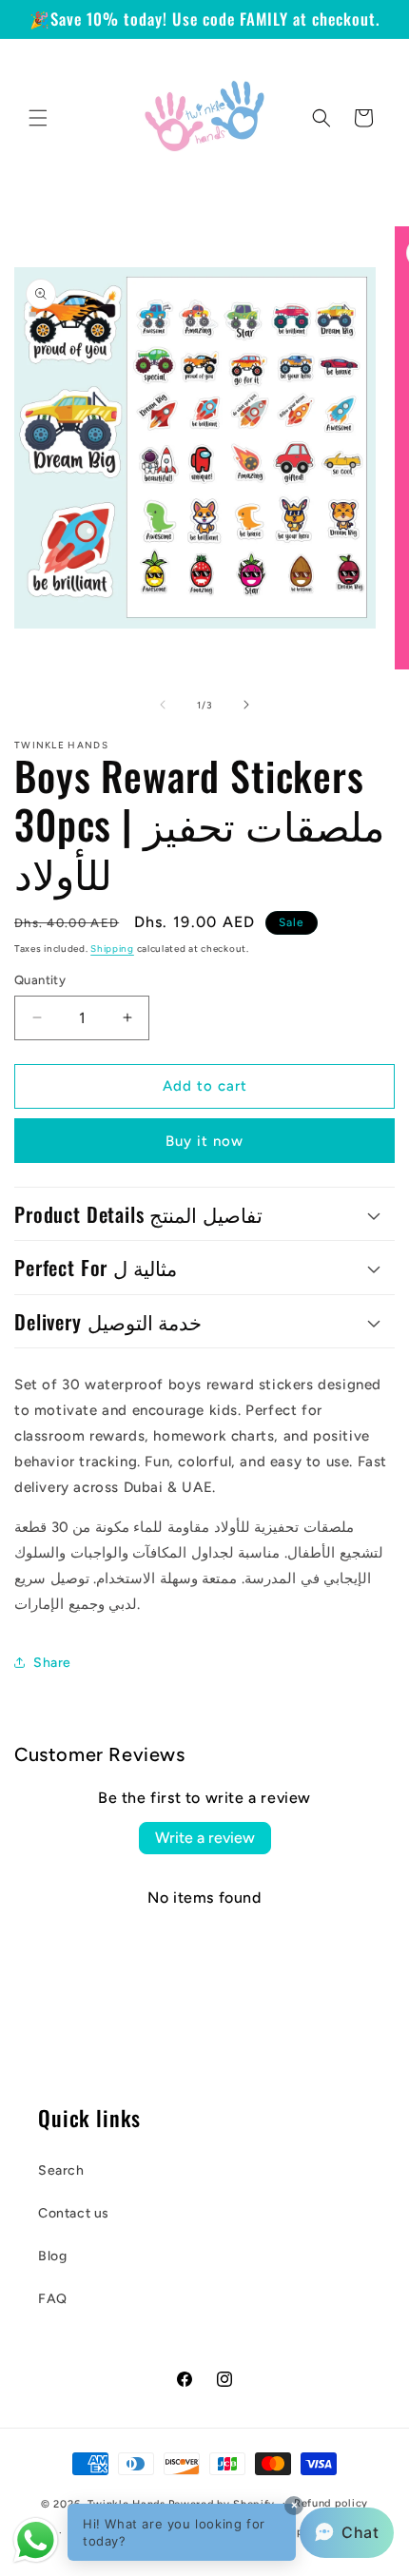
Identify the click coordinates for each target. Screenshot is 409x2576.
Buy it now (204, 1141)
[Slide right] (246, 705)
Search (61, 2170)
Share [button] (52, 1663)
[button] (38, 118)
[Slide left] (163, 705)
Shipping (112, 949)
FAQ (53, 2299)
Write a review (205, 1838)
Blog (52, 2256)
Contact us (74, 2213)
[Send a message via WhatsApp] (36, 2540)
